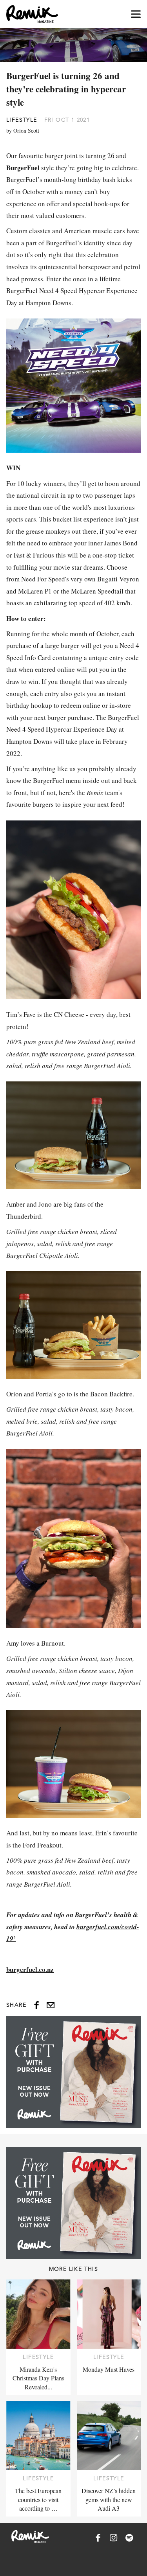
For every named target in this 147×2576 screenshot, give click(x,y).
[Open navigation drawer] (136, 14)
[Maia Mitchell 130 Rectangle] (73, 2072)
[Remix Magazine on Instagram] (114, 2538)
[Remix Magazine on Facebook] (98, 2538)
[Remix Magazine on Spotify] (129, 2538)
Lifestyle (22, 120)
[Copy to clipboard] (51, 2005)
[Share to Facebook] (36, 2005)
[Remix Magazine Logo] (32, 14)
